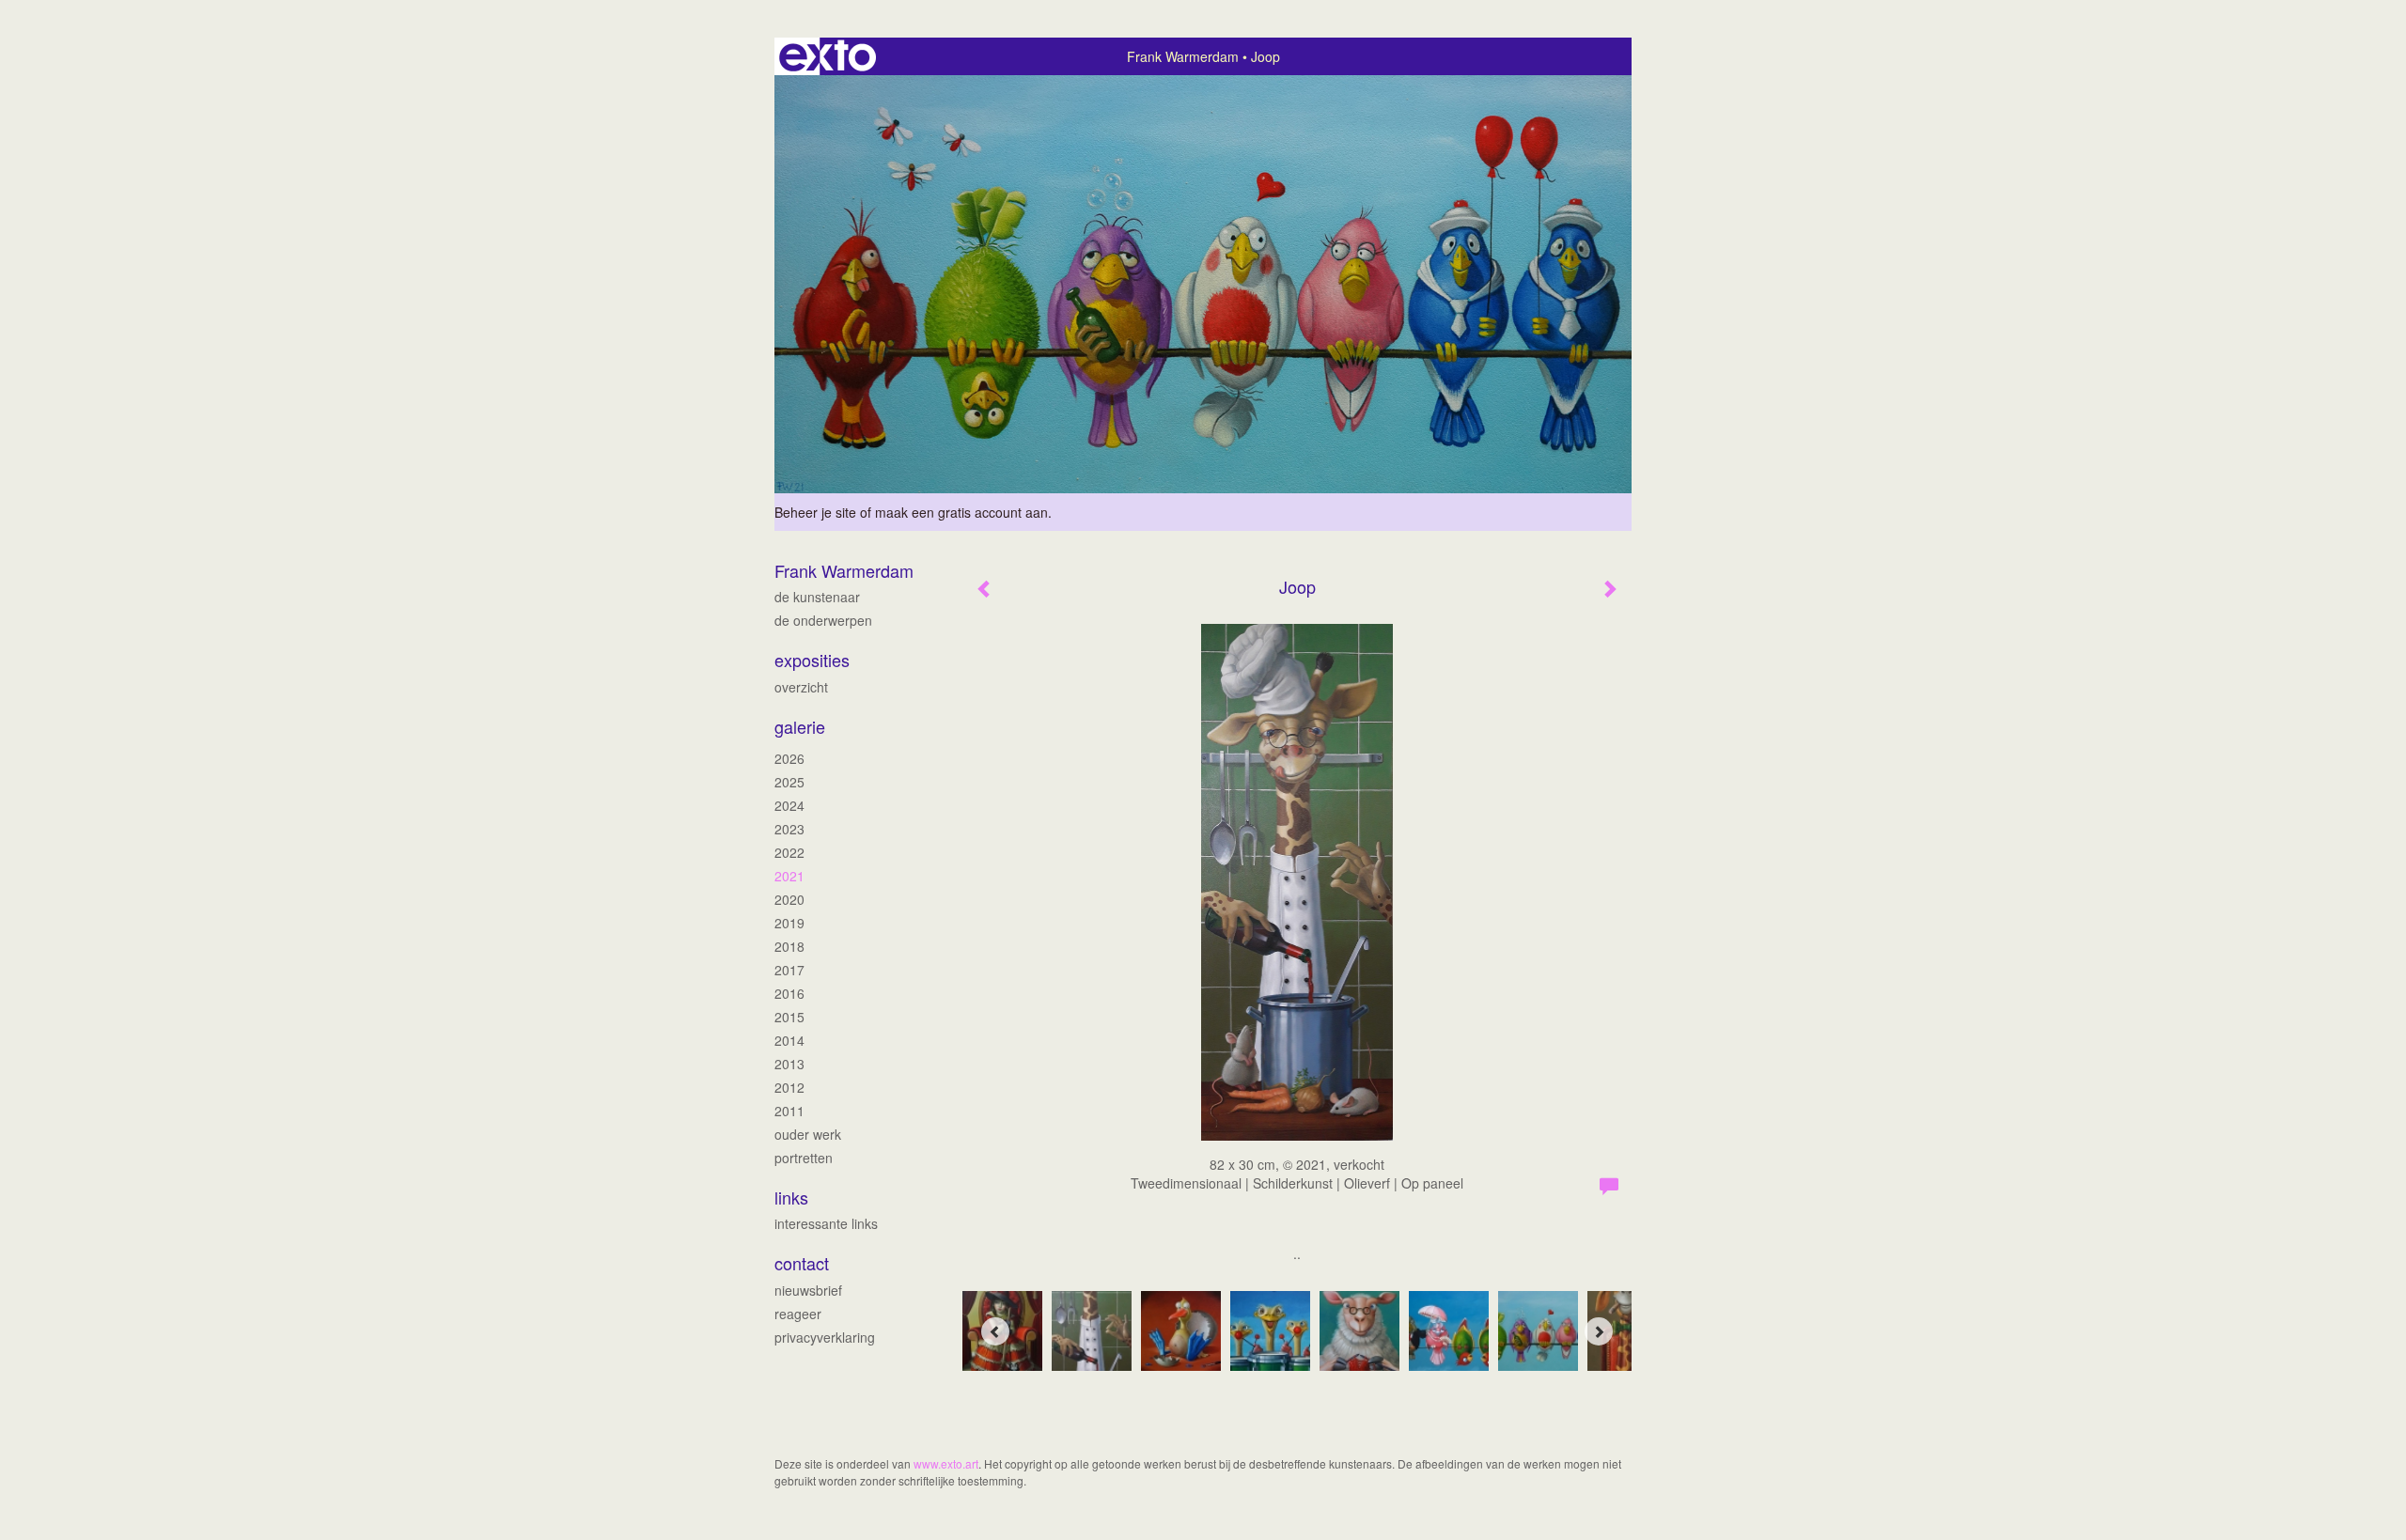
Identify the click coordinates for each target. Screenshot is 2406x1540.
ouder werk (808, 1134)
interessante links (826, 1223)
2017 (789, 970)
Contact (802, 1263)
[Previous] (995, 1331)
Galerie (800, 727)
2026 (789, 758)
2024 (789, 805)
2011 (789, 1111)
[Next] (1599, 1331)
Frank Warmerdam (1183, 56)
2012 (789, 1087)
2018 (789, 946)
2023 (789, 829)
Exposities (812, 660)
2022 (789, 852)
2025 (789, 782)
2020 (789, 899)
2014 (789, 1040)
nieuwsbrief (808, 1290)
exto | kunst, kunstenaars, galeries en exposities (828, 56)
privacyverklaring (825, 1337)
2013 (789, 1064)
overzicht (801, 687)
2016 (789, 993)
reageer (798, 1314)
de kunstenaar (817, 597)
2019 (789, 923)
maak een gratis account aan (961, 512)
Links (791, 1198)
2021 (789, 876)
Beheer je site (815, 512)
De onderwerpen (823, 620)
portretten (804, 1158)
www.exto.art (946, 1463)
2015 (789, 1017)
